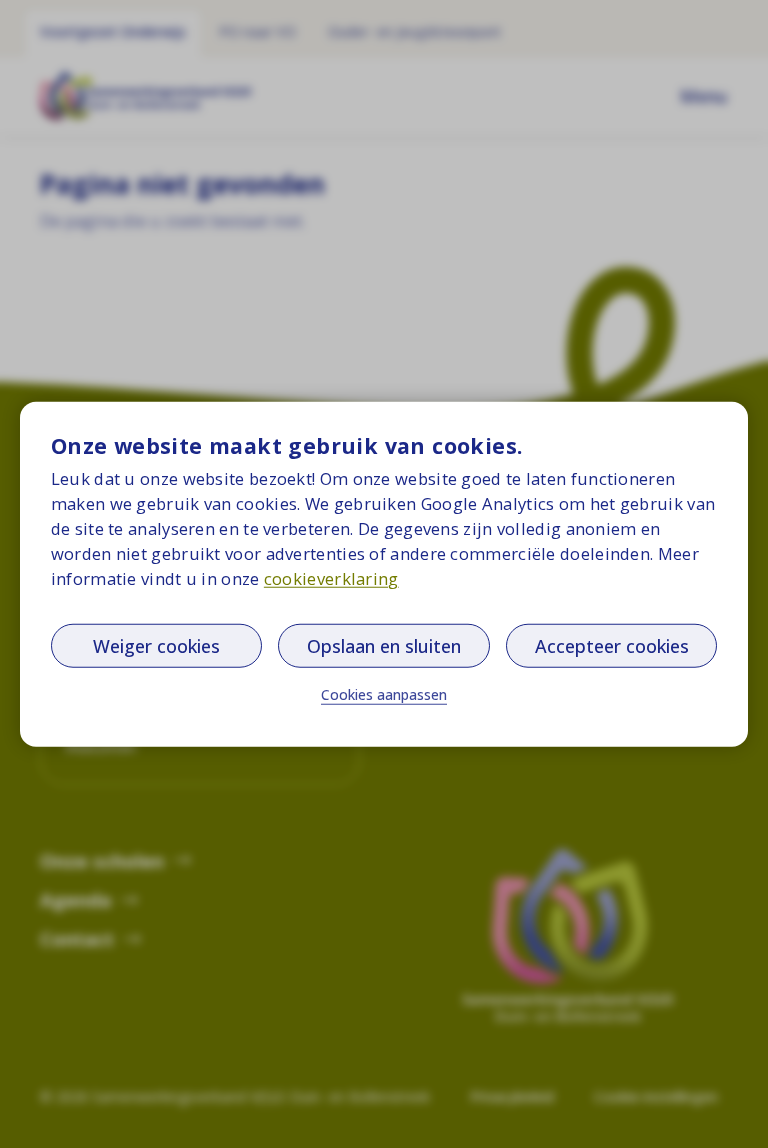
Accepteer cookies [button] (612, 646)
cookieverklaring (331, 578)
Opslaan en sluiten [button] (384, 646)
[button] (384, 695)
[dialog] (384, 574)
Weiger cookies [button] (156, 646)
